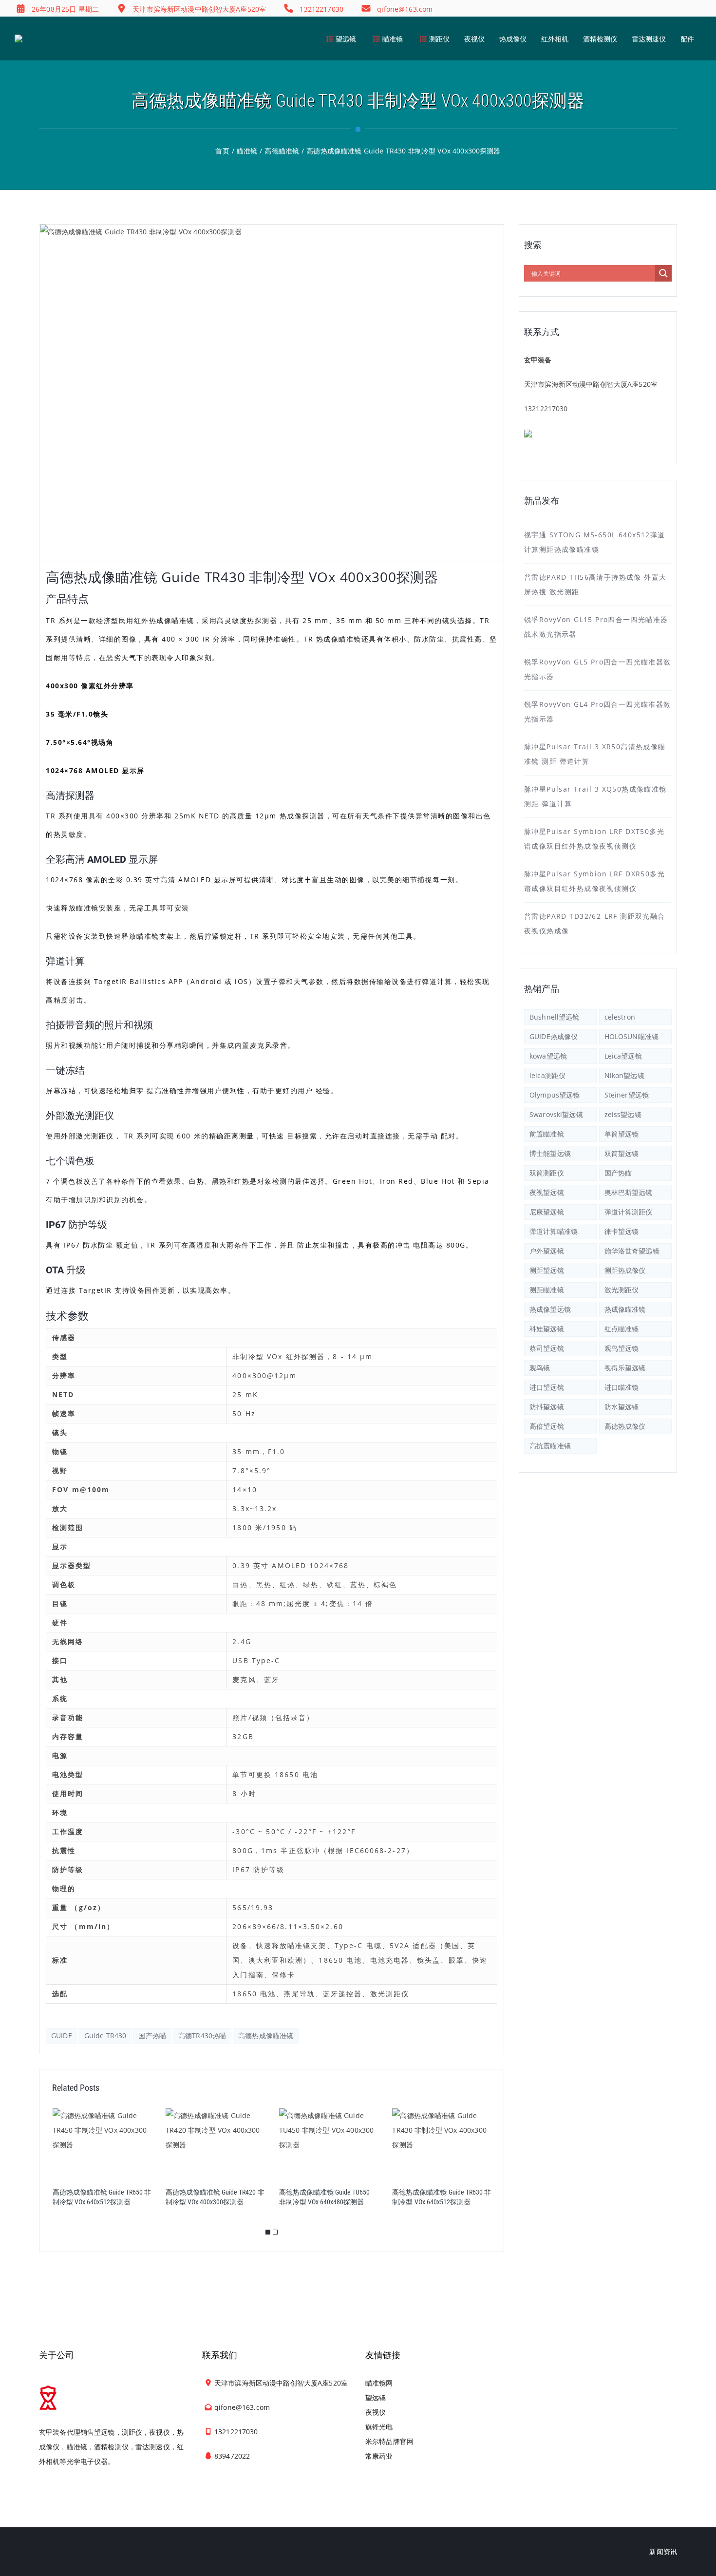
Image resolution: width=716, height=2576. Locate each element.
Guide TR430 (105, 2036)
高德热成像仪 (625, 1426)
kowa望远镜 (548, 1056)
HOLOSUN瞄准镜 (631, 1036)
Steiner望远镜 (627, 1095)
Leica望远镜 (623, 1056)
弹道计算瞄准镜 (554, 1231)
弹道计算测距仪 (629, 1212)
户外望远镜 (547, 1251)
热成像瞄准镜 (625, 1309)
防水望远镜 (622, 1407)
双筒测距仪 (547, 1173)
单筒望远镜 (622, 1134)
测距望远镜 (547, 1270)
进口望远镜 (547, 1387)
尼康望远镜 (547, 1212)
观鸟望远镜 (622, 1348)
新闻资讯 (663, 2551)
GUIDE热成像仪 (554, 1036)
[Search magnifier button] (663, 273)
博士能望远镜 (550, 1153)
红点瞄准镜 (622, 1329)
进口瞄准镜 (622, 1387)
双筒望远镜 (622, 1153)
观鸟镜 (540, 1368)
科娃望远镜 (547, 1329)
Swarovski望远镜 (556, 1114)
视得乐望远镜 (625, 1368)
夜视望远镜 (547, 1192)
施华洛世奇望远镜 (632, 1251)
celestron (620, 1017)
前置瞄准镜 (547, 1134)
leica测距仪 (547, 1075)
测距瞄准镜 (547, 1290)
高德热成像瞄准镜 (266, 2036)
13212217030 (546, 408)
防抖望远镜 (547, 1407)
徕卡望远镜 (622, 1231)
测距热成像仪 (625, 1270)
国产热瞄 (152, 2036)
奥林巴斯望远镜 (629, 1192)
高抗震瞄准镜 (550, 1446)
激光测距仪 (622, 1290)
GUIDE (62, 2036)
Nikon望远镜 (624, 1075)
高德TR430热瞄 (202, 2036)
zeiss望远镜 (623, 1114)
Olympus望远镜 (555, 1095)
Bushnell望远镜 (555, 1017)
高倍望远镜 (547, 1426)
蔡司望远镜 (547, 1348)
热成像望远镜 (550, 1309)
